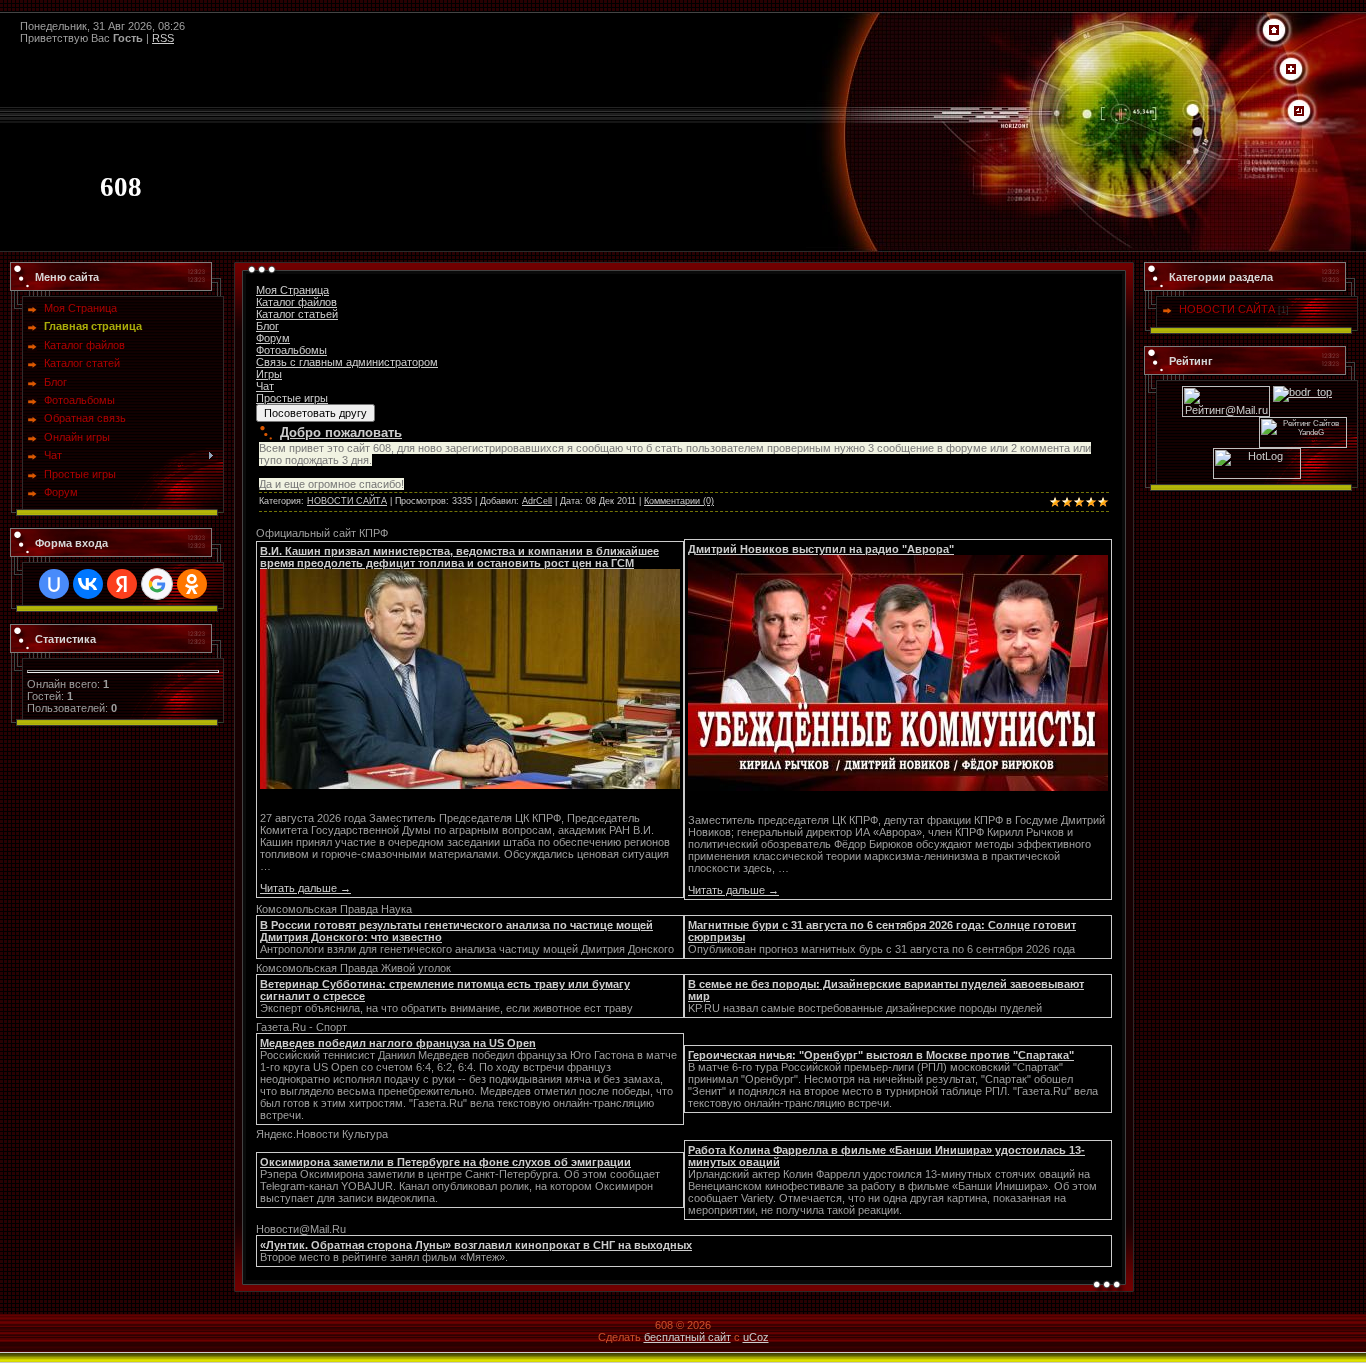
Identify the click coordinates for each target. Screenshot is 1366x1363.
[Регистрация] (1291, 70)
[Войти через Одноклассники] (192, 584)
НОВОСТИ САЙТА (347, 501)
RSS (163, 38)
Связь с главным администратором (347, 362)
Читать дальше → (305, 888)
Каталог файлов (296, 302)
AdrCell (537, 501)
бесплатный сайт (687, 1337)
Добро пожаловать (341, 432)
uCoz (756, 1337)
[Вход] (1299, 112)
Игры (269, 374)
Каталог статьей (297, 314)
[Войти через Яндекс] (122, 584)
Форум (273, 338)
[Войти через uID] (54, 584)
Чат (265, 386)
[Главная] (1274, 31)
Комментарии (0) (679, 501)
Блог (267, 326)
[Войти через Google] (157, 584)
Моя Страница (292, 290)
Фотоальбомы (291, 350)
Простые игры (292, 398)
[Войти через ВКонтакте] (88, 584)
